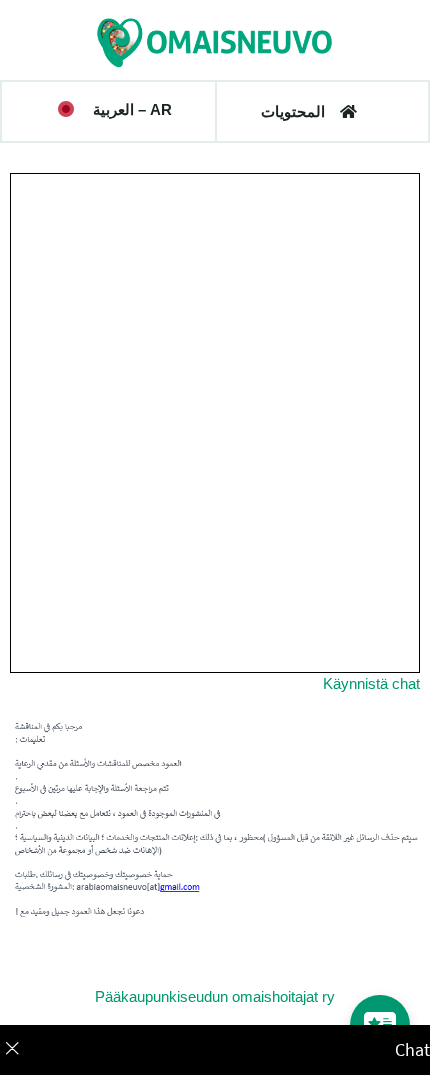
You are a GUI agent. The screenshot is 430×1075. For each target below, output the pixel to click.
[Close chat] (24, 1050)
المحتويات (293, 111)
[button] (115, 109)
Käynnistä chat (371, 684)
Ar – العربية (132, 109)
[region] (215, 1050)
